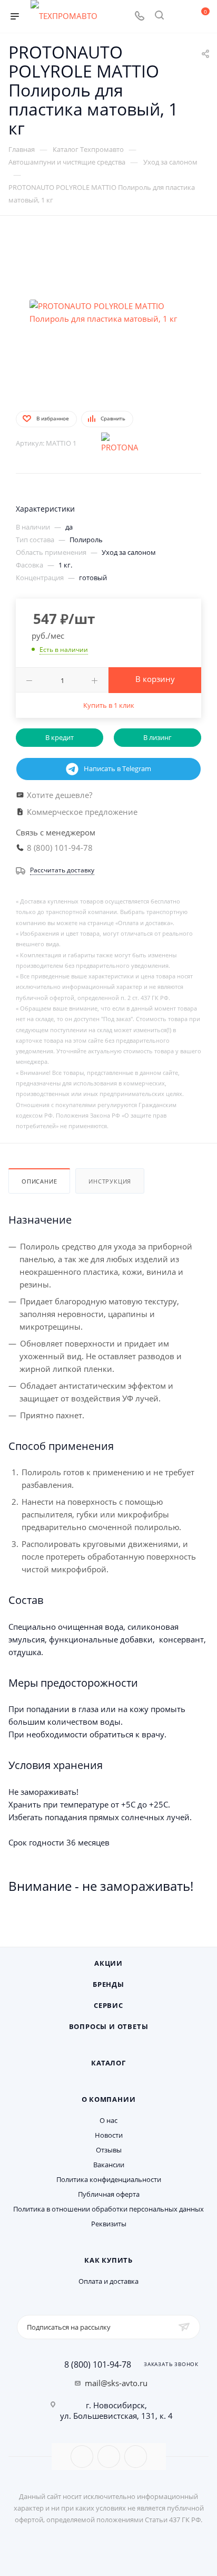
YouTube (109, 2457)
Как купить (108, 2260)
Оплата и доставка (108, 2281)
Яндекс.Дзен (136, 2457)
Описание (39, 1181)
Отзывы (109, 2150)
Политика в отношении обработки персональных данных (108, 2209)
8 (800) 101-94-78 (98, 2364)
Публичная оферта (109, 2194)
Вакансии (109, 2165)
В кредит (60, 737)
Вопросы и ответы (109, 2026)
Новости (109, 2135)
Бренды (108, 1984)
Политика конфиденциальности (109, 2179)
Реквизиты (109, 2224)
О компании (109, 2099)
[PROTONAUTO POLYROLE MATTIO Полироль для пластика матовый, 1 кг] (108, 312)
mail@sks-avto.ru (116, 2383)
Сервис (108, 2005)
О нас (108, 2120)
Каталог (108, 2063)
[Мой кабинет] (179, 16)
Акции (108, 1963)
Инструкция (110, 1181)
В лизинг (157, 737)
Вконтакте (82, 2457)
